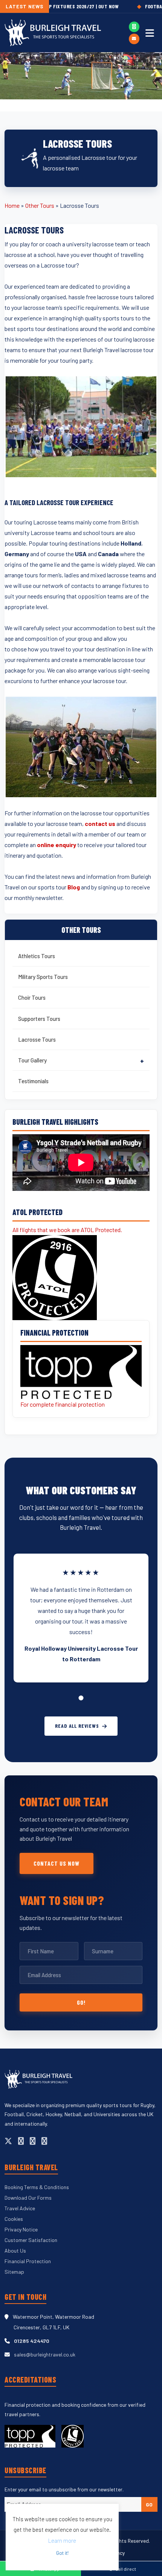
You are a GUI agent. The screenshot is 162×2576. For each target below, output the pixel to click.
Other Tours (40, 205)
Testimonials (33, 1081)
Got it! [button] (62, 2553)
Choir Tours (32, 997)
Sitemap (14, 2272)
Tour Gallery (32, 1060)
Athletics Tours (37, 956)
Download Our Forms (28, 2198)
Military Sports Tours (43, 977)
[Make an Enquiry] (134, 39)
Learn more (62, 2540)
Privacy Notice (21, 2229)
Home (12, 205)
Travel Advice (20, 2208)
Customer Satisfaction (31, 2240)
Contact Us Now (57, 1863)
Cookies (14, 2219)
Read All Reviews (77, 1726)
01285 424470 (32, 2341)
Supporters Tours (39, 1019)
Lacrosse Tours (37, 1039)
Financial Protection (28, 2261)
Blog (74, 887)
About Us (15, 2251)
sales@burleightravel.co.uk (45, 2354)
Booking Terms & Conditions (37, 2187)
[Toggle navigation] (150, 33)
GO (149, 2504)
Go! (81, 2002)
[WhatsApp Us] (134, 27)
